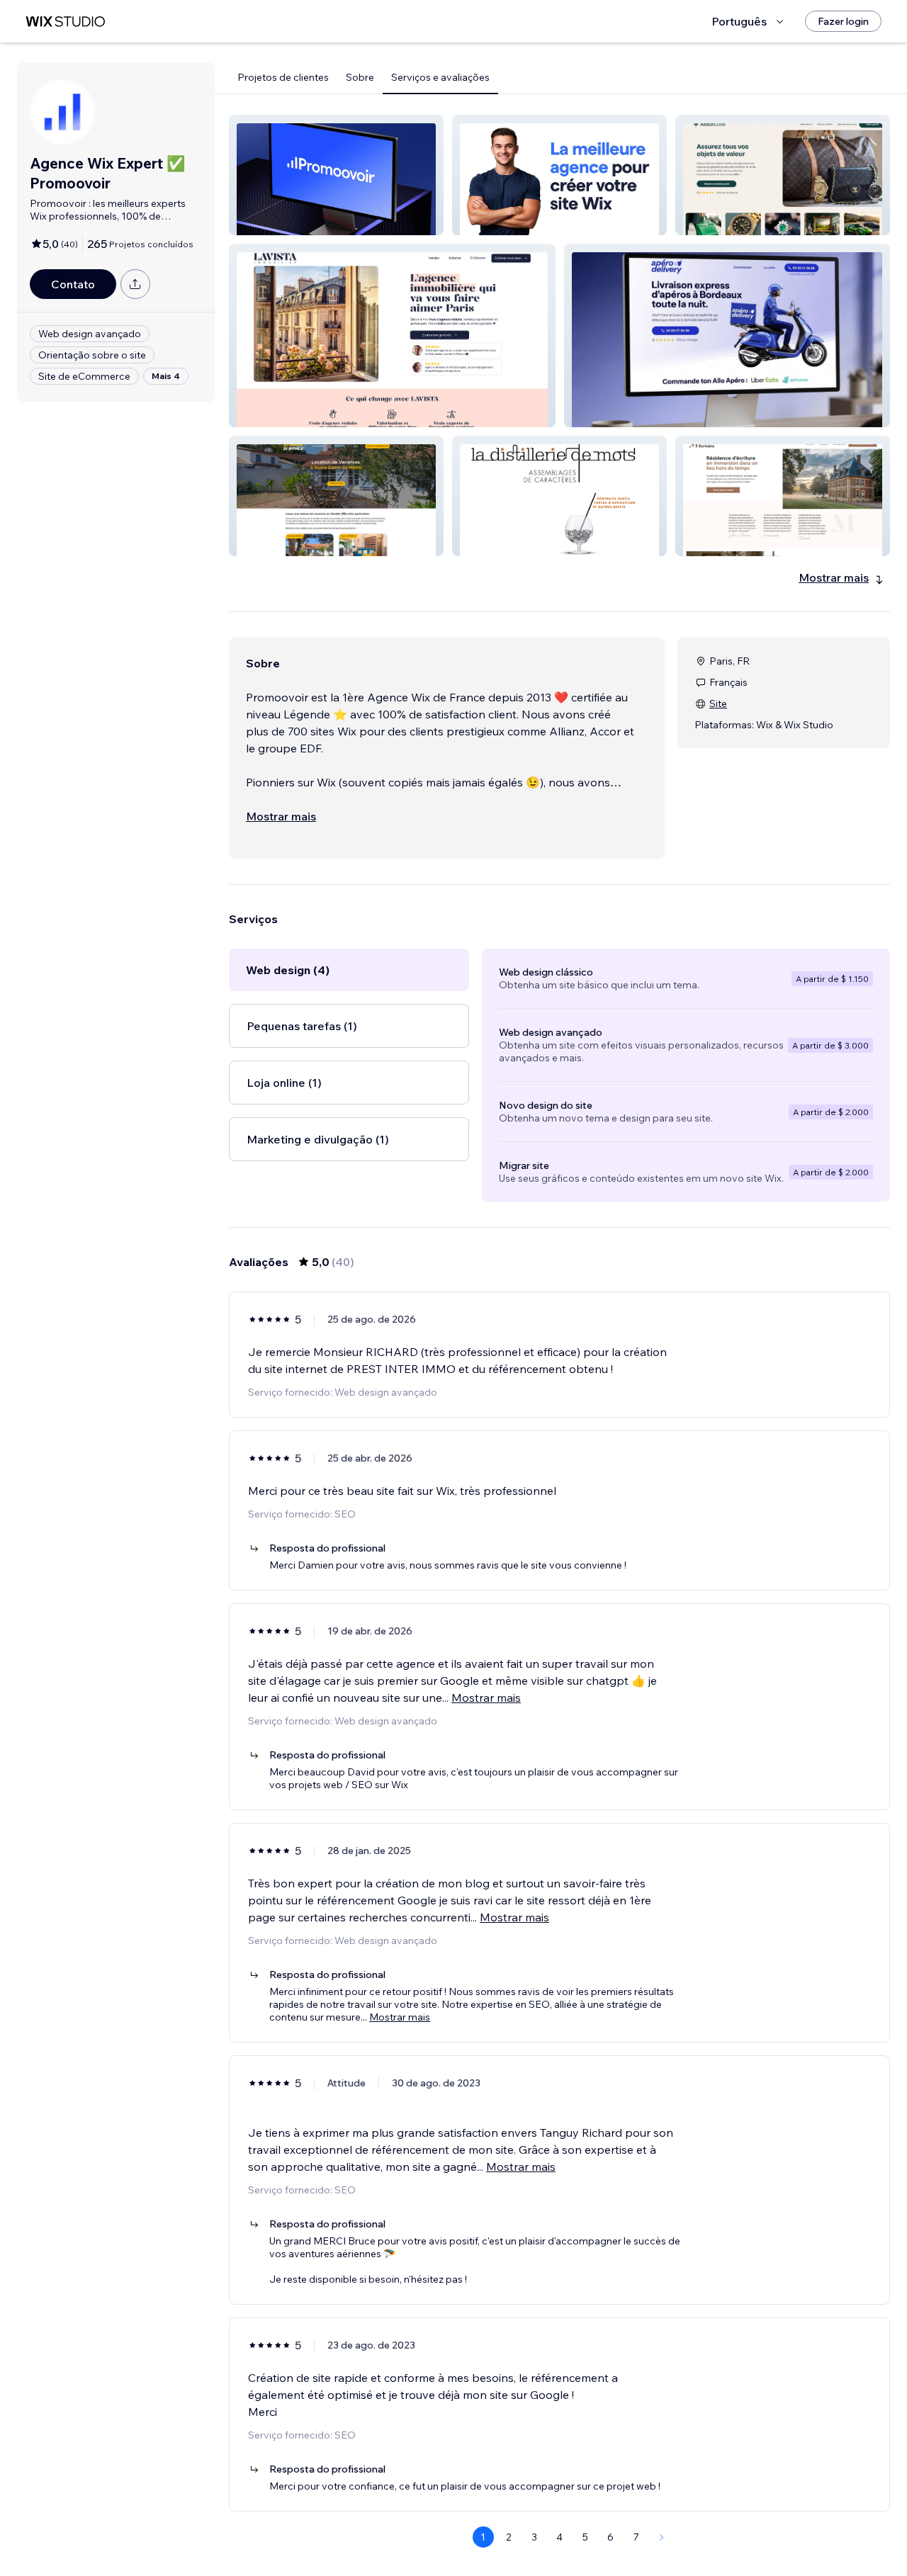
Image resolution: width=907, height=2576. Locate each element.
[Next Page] (662, 2537)
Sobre (360, 77)
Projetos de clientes (283, 77)
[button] (336, 175)
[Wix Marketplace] (65, 22)
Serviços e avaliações (440, 77)
